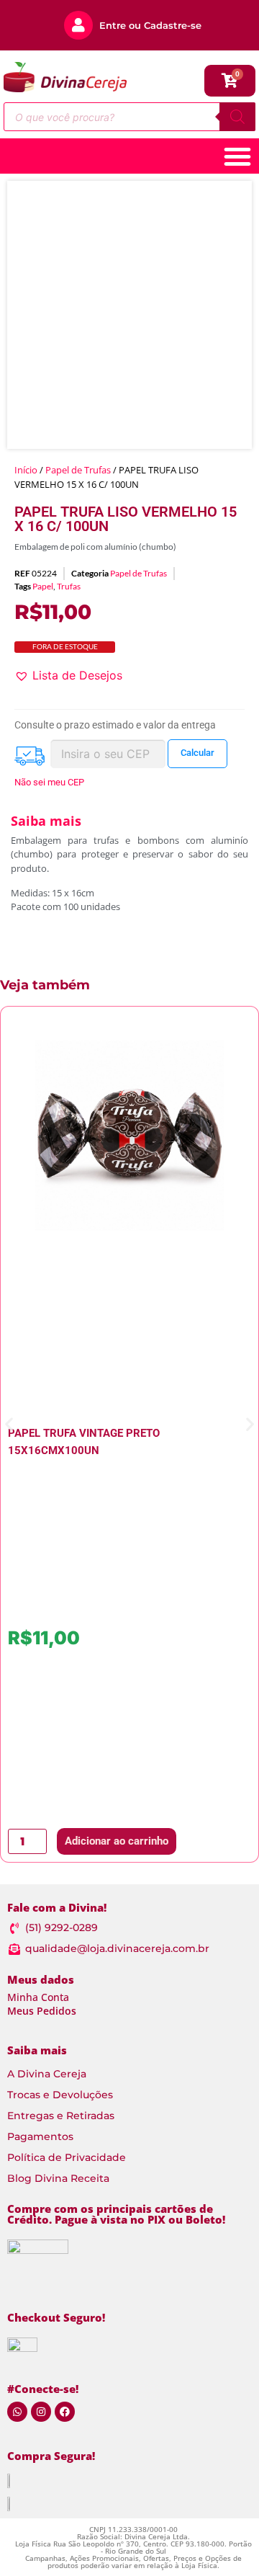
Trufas (69, 586)
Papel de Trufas (78, 470)
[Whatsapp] (17, 2412)
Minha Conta (38, 1997)
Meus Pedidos (42, 2011)
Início (26, 470)
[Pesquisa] (237, 117)
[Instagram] (41, 2412)
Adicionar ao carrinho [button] (117, 1841)
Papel (43, 586)
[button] (68, 675)
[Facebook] (65, 2412)
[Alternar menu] (237, 156)
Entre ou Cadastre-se (150, 25)
